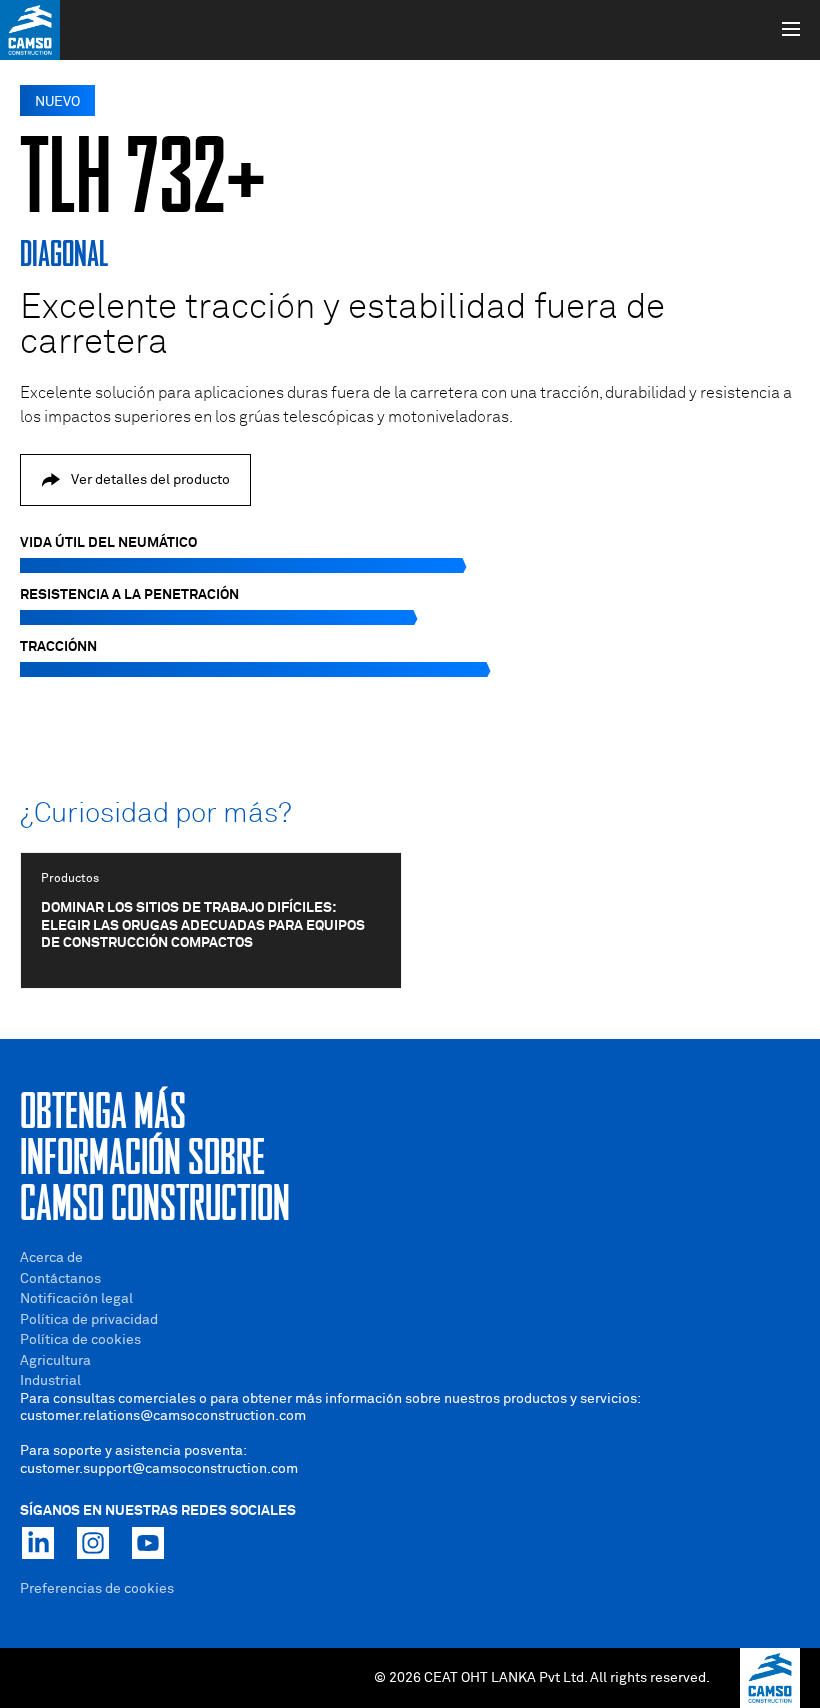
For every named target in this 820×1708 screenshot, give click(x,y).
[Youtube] (148, 1543)
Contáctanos (60, 1279)
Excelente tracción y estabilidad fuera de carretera (342, 326)
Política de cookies (80, 1340)
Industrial (50, 1381)
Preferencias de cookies (97, 1589)
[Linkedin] (38, 1543)
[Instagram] (93, 1543)
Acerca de (51, 1258)
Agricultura (55, 1361)
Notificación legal (76, 1299)
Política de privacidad (89, 1320)
